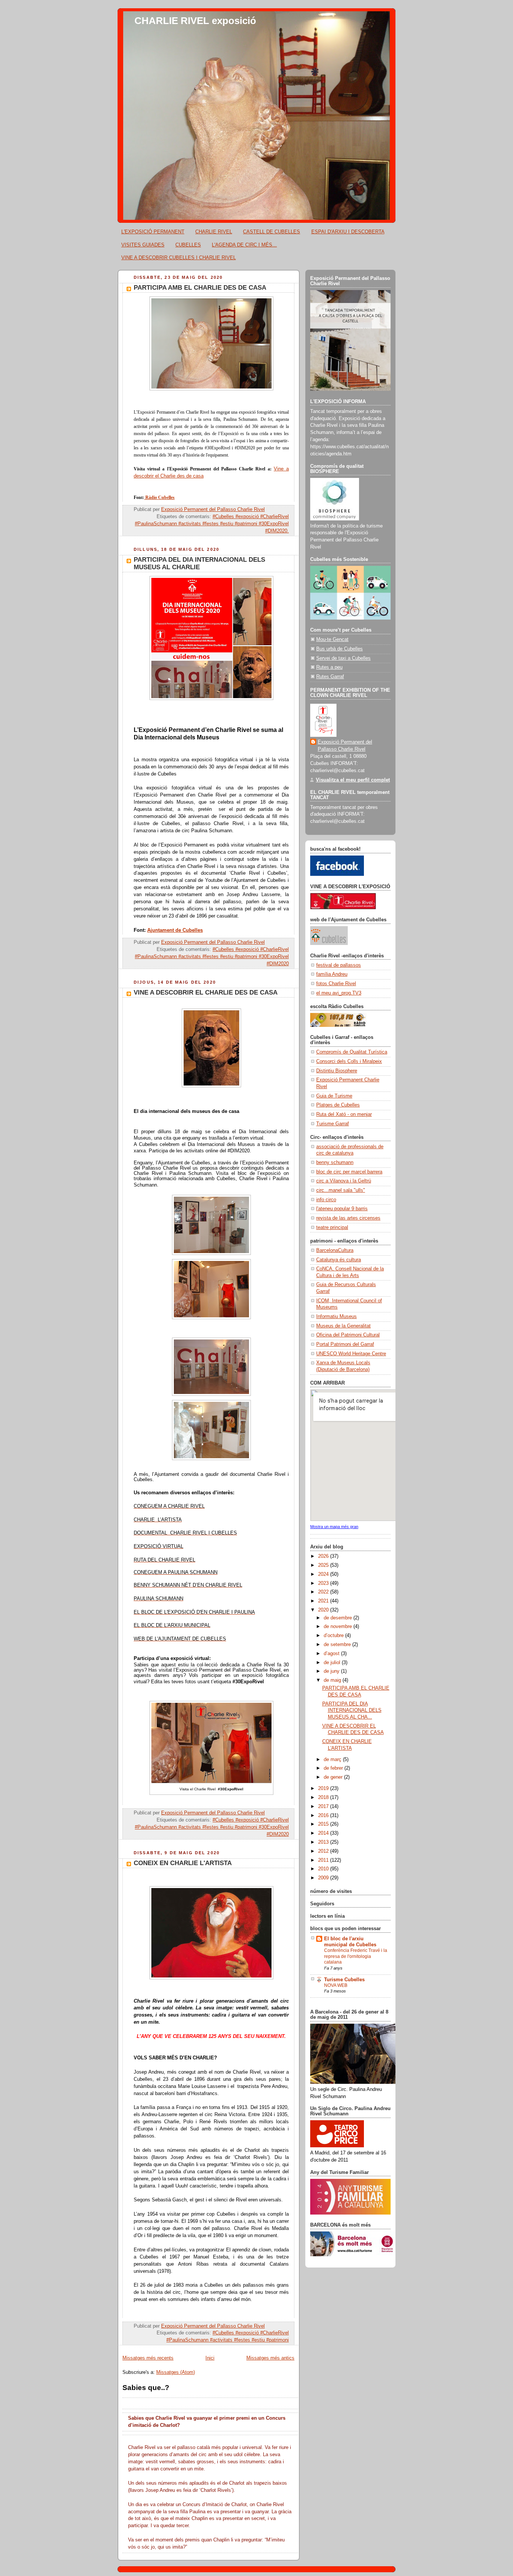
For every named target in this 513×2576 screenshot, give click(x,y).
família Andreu (332, 974)
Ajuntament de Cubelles (175, 930)
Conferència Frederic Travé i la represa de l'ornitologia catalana (356, 1956)
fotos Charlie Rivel (336, 984)
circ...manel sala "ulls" (341, 1190)
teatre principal (332, 1228)
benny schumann (335, 1163)
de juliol (333, 1663)
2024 (324, 1574)
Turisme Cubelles (344, 1980)
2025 (324, 1565)
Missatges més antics (270, 2358)
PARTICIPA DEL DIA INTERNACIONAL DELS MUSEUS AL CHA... (352, 1711)
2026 (324, 1556)
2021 (324, 1601)
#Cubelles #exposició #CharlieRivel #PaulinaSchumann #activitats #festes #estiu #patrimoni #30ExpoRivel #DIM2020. (212, 524)
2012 (324, 1851)
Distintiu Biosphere (337, 1071)
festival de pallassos (339, 965)
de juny (332, 1671)
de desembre (339, 1618)
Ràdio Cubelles (159, 497)
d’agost (332, 1654)
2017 (324, 1807)
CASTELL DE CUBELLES (272, 232)
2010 (324, 1869)
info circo (326, 1200)
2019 (324, 1788)
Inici (210, 2358)
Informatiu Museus (336, 1317)
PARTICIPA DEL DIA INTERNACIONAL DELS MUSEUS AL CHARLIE (199, 563)
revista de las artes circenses (348, 1218)
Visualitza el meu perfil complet (353, 780)
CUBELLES (188, 245)
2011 (324, 1860)
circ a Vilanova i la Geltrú (344, 1181)
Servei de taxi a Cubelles (343, 658)
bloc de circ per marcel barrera (349, 1172)
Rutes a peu (329, 667)
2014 (324, 1833)
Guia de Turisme (334, 1096)
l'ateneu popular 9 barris (342, 1209)
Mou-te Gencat (332, 639)
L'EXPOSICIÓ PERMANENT (153, 232)
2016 (324, 1816)
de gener (334, 1777)
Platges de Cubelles (338, 1105)
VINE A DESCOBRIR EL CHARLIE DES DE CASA (206, 992)
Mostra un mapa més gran (334, 1527)
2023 (324, 1583)
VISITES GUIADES (143, 245)
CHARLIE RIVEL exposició (195, 21)
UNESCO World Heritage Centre (351, 1354)
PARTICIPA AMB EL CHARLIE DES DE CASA (200, 288)
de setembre (338, 1645)
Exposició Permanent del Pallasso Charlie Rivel (345, 746)
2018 (324, 1797)
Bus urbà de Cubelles (339, 649)
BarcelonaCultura (335, 1250)
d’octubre (334, 1636)
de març (333, 1760)
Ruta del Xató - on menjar (344, 1114)
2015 (324, 1824)
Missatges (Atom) (176, 2372)
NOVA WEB (336, 1985)
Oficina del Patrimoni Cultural (348, 1335)
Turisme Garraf (333, 1124)
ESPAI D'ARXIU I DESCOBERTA (348, 232)
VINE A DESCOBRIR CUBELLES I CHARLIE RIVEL (179, 258)
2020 (324, 1610)
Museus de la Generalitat (343, 1326)
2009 (324, 1878)
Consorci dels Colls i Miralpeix (349, 1061)
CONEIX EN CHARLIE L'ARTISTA (183, 1863)
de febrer (334, 1768)
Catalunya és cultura (339, 1260)
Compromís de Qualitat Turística (352, 1052)
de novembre (339, 1627)
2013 (324, 1842)
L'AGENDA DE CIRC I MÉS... (244, 245)
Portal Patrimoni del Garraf (345, 1344)
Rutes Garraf (330, 677)
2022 (324, 1592)
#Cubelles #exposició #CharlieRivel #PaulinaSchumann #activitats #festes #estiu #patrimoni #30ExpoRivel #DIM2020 (212, 957)
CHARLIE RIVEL (214, 232)
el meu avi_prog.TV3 (339, 993)
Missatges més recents (148, 2358)
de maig (333, 1680)
